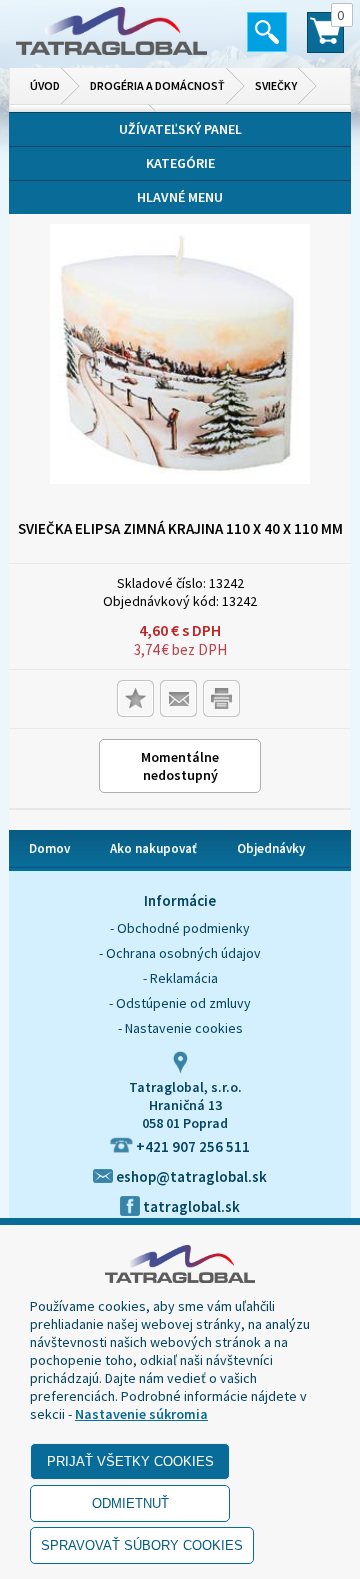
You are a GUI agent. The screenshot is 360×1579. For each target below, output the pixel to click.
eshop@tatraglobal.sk (190, 1176)
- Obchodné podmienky (180, 928)
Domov (49, 848)
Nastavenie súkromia (141, 1414)
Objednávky (271, 848)
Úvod (45, 85)
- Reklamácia (180, 978)
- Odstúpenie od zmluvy (180, 1003)
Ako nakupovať (153, 848)
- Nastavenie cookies (180, 1028)
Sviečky (276, 85)
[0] (325, 41)
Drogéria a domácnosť (157, 85)
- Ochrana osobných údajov (180, 953)
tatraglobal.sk (190, 1206)
